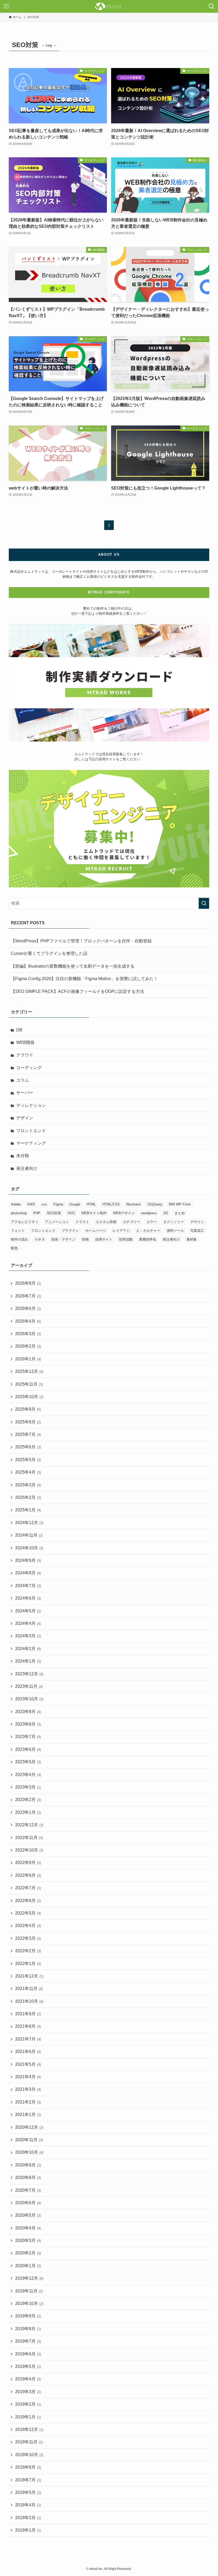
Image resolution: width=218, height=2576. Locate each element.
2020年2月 (28, 2253)
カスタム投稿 (106, 1222)
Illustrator (133, 1204)
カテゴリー (131, 1222)
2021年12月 (29, 1976)
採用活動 (126, 1239)
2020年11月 (29, 2140)
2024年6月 (28, 1598)
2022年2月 (28, 1951)
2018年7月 (28, 2480)
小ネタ (40, 1239)
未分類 (23, 1156)
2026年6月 (28, 1308)
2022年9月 (28, 1863)
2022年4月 (28, 1926)
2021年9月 (28, 2014)
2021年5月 (28, 2064)
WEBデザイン (124, 1213)
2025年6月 (28, 1447)
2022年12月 (29, 1825)
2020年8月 (28, 2177)
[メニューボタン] (6, 6)
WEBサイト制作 (94, 1213)
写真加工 (197, 1231)
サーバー (25, 1093)
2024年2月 (28, 1649)
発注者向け (27, 1168)
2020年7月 (28, 2190)
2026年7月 (28, 1296)
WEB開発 (25, 1042)
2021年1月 (28, 2115)
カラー (152, 1222)
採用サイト (104, 1239)
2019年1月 (28, 2417)
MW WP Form (180, 1204)
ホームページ (96, 1231)
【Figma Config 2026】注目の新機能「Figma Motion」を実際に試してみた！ (84, 979)
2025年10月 (29, 1397)
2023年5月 (28, 1762)
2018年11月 (29, 2442)
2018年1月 (28, 2530)
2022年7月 (28, 1888)
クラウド (25, 1055)
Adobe (16, 1204)
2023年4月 (28, 1775)
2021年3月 (28, 2089)
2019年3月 (28, 2392)
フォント (18, 1231)
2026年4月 (28, 1321)
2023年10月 (29, 1699)
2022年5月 (28, 1913)
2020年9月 (28, 2165)
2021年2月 (28, 2102)
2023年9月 (28, 1712)
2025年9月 (28, 1409)
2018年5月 (28, 2492)
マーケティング (31, 1143)
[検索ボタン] (212, 6)
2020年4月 (28, 2228)
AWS (31, 1204)
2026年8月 (28, 1283)
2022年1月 (28, 1964)
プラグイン (70, 1231)
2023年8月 (28, 1724)
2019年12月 (29, 2278)
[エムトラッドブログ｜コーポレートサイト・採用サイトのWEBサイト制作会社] (109, 6)
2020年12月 (29, 2127)
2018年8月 (28, 2467)
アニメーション (57, 1222)
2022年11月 (29, 1838)
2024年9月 (28, 1560)
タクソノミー (174, 1222)
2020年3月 (28, 2240)
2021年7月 (28, 2039)
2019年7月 (28, 2341)
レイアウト (121, 1231)
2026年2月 (28, 1346)
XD (166, 1213)
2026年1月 (28, 1359)
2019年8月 (28, 2329)
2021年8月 (28, 2026)
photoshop (19, 1213)
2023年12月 (29, 1674)
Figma (58, 1204)
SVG (71, 1213)
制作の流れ (20, 1239)
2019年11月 (29, 2291)
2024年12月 (29, 1523)
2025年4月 (28, 1472)
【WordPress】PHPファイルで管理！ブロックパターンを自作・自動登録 (81, 941)
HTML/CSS (111, 1204)
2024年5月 (28, 1611)
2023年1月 (28, 1812)
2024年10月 (29, 1548)
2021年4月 (28, 2077)
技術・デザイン (63, 1239)
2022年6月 (28, 1901)
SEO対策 (54, 1213)
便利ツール (175, 1231)
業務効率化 (148, 1239)
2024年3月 (28, 1636)
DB (19, 1030)
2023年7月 (28, 1737)
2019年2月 (28, 2404)
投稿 (85, 1239)
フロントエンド (31, 1131)
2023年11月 (29, 1686)
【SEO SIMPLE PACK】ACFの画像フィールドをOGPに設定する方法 (77, 991)
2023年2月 (28, 1800)
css (44, 1204)
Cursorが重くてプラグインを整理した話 (49, 953)
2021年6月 (28, 2052)
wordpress (149, 1213)
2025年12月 (29, 1371)
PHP (37, 1213)
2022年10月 (29, 1850)
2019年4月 (28, 2379)
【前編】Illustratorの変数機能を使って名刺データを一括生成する (73, 966)
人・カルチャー (148, 1231)
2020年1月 (28, 2266)
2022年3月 (28, 1938)
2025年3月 (28, 1485)
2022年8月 (28, 1875)
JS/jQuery (155, 1204)
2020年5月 (28, 2215)
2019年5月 (28, 2366)
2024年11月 (29, 1535)
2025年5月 (28, 1460)
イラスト (82, 1222)
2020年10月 (29, 2152)
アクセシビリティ (25, 1222)
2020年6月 (28, 2203)
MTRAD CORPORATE (109, 592)
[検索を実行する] (204, 903)
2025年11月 (29, 1384)
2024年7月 (28, 1586)
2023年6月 (28, 1749)
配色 (14, 1248)
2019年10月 (29, 2303)
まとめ (180, 1213)
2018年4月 (28, 2505)
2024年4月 (28, 1623)
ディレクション (31, 1105)
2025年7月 (28, 1434)
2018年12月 (29, 2429)
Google (75, 1204)
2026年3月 (28, 1334)
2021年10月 (29, 2001)
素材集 (192, 1239)
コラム (23, 1080)
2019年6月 (28, 2354)
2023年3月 (28, 1787)
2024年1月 (28, 1661)
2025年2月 (28, 1497)
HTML (91, 1204)
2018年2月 (28, 2518)
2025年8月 (28, 1422)
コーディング (29, 1068)
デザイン (25, 1118)
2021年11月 (29, 1989)
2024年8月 (28, 1573)
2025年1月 (28, 1510)
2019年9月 (28, 2316)
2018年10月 (29, 2455)
